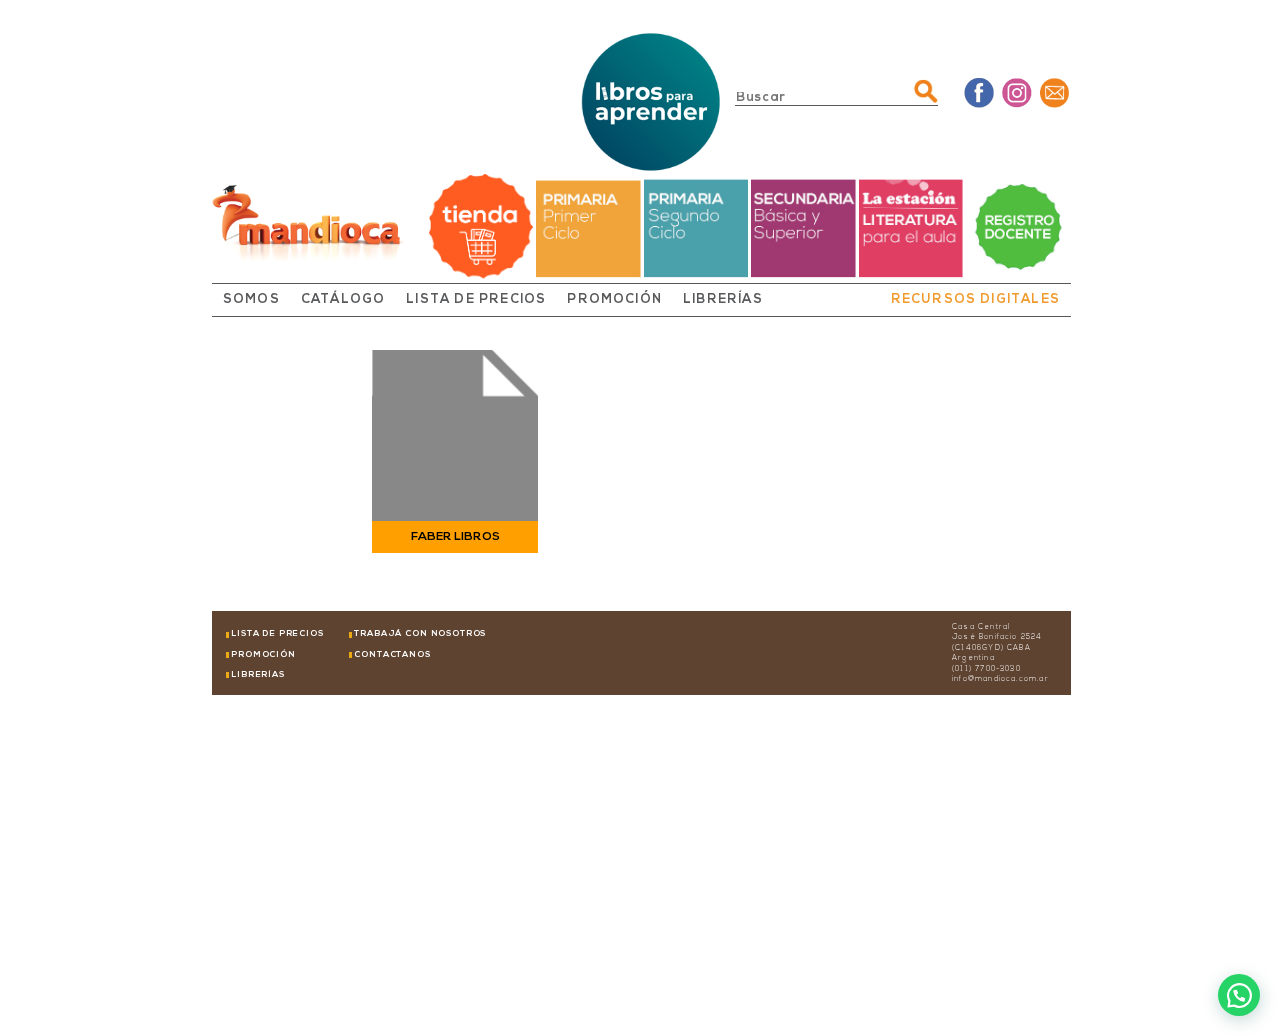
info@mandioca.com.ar (1000, 679)
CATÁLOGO (343, 300)
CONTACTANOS (392, 655)
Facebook (979, 92)
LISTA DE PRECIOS (476, 300)
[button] (1239, 995)
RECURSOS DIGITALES (975, 300)
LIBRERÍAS (723, 300)
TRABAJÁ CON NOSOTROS (420, 634)
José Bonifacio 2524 (997, 637)
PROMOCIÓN (614, 300)
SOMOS (251, 300)
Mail (1055, 92)
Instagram (1017, 92)
